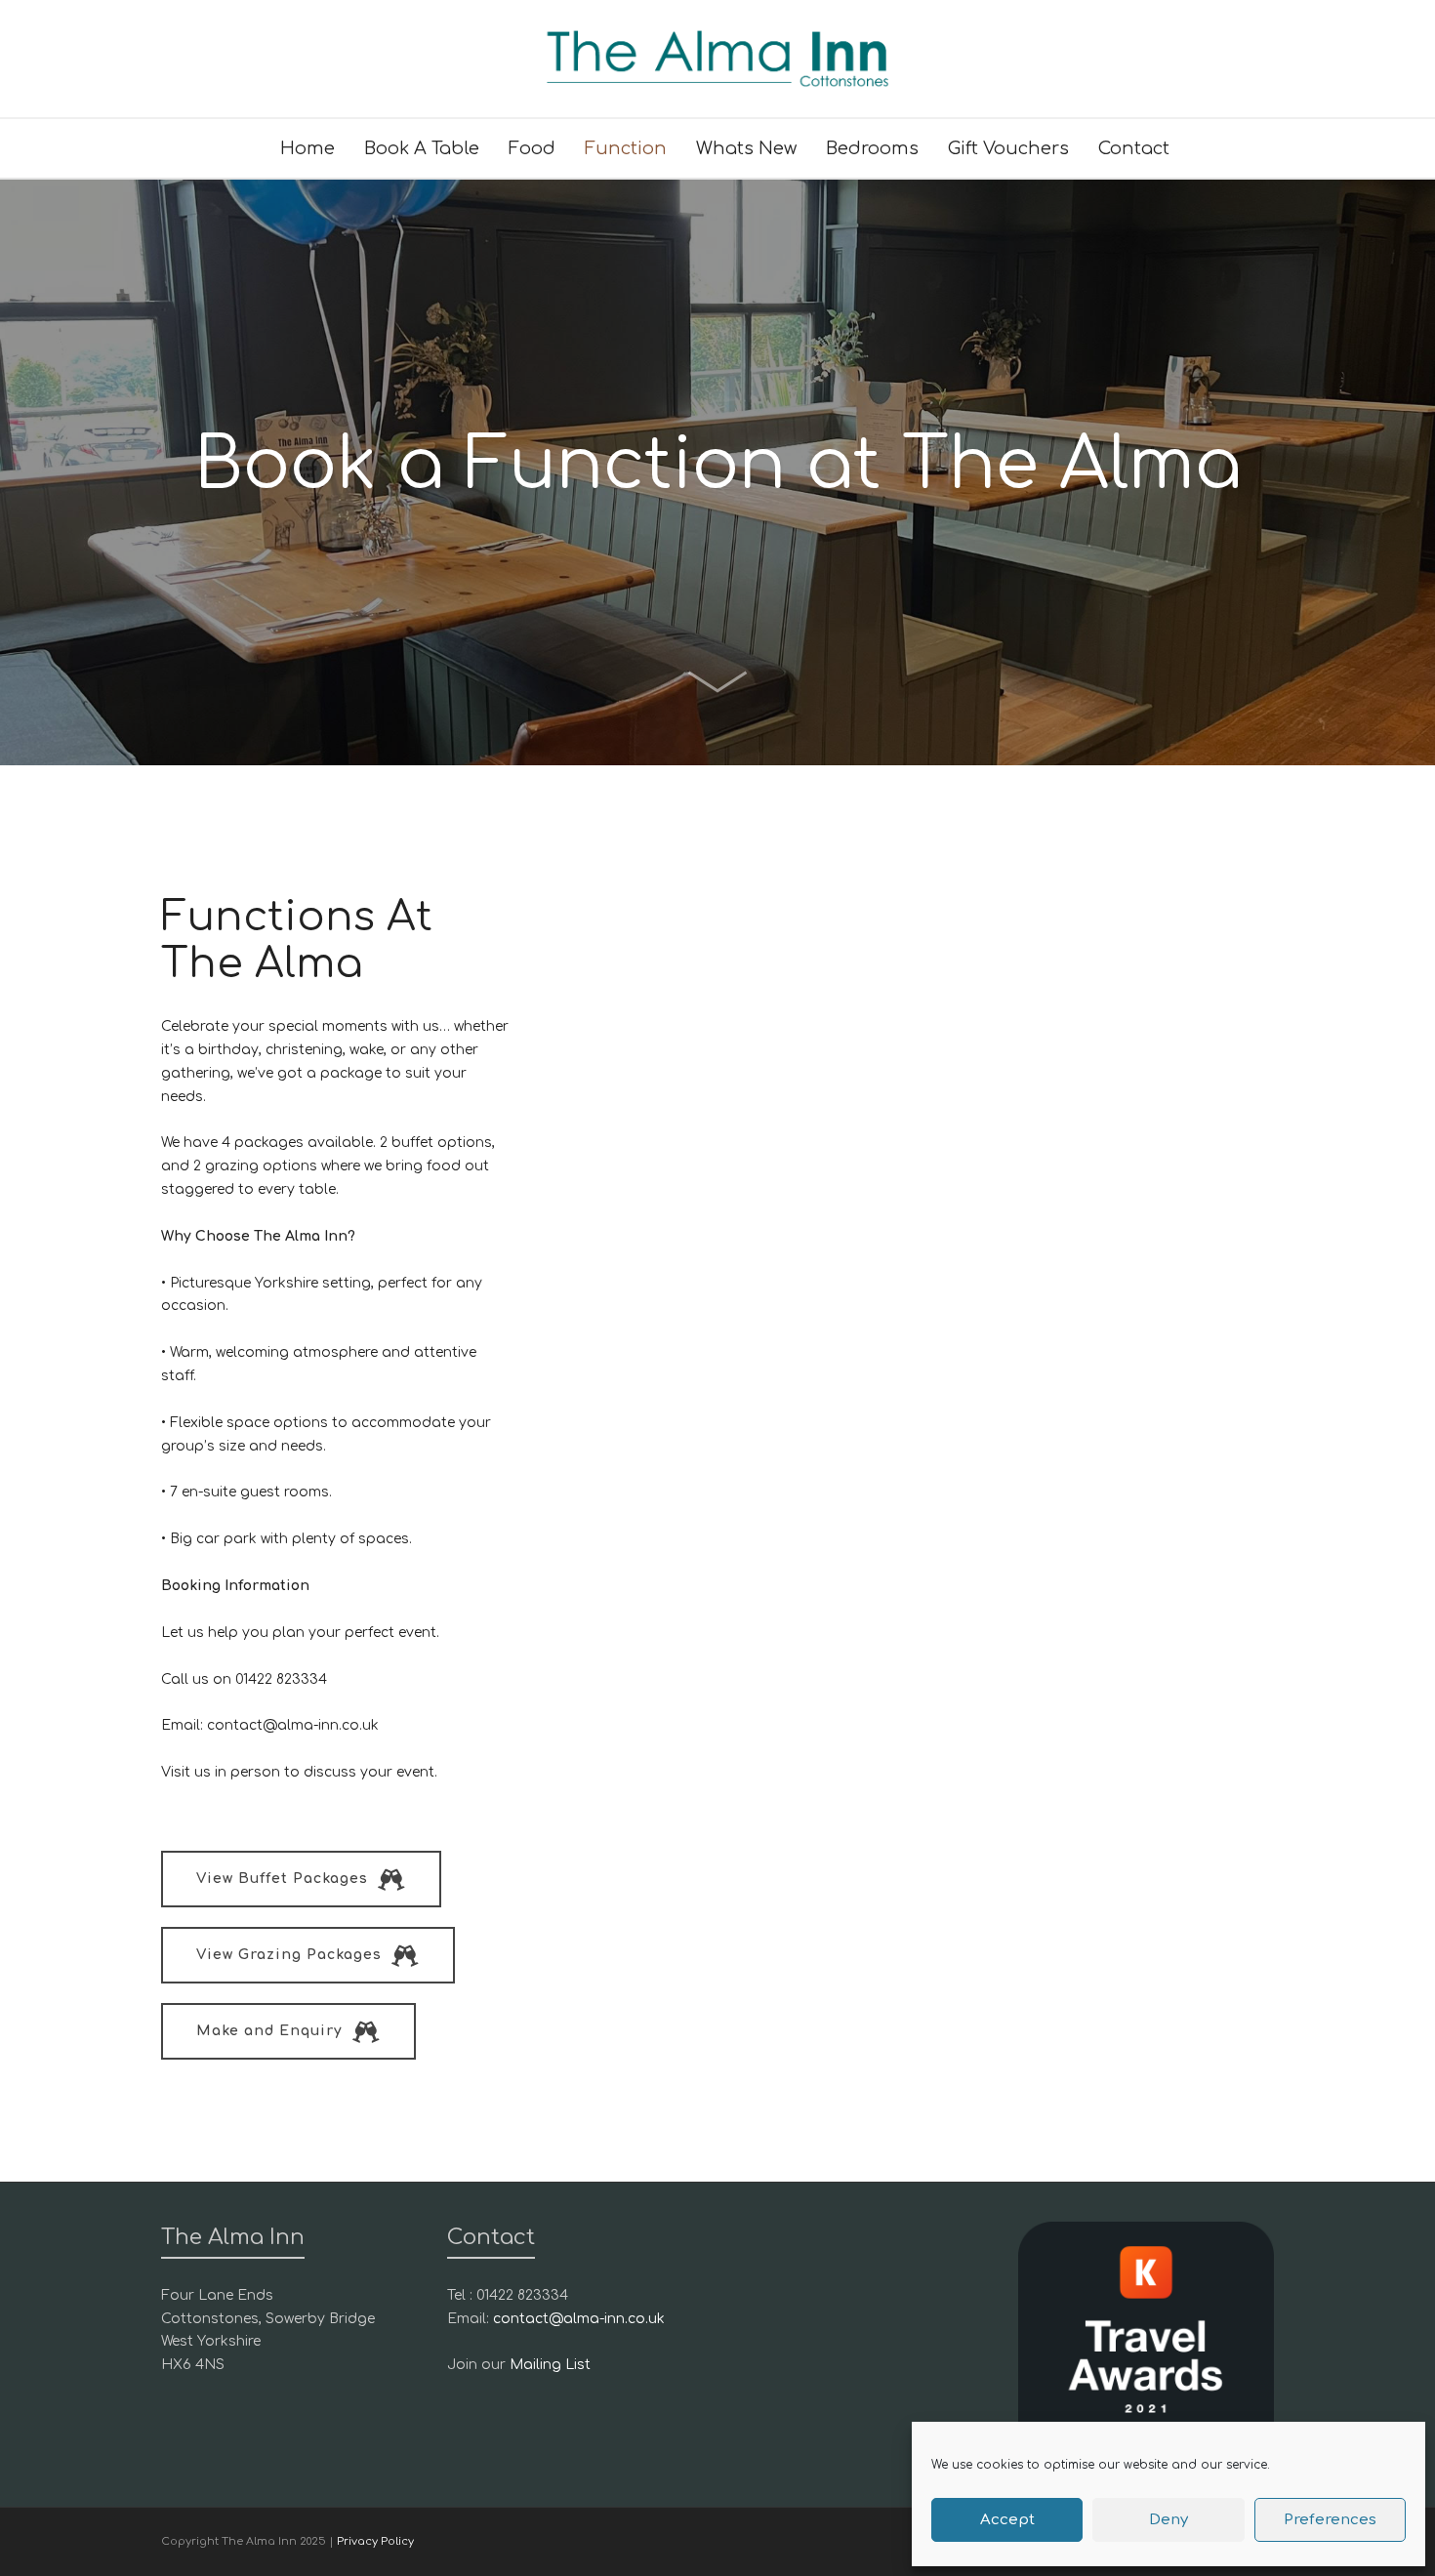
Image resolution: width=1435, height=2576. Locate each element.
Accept (1007, 2520)
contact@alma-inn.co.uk (579, 2319)
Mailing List (550, 2365)
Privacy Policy (375, 2541)
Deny (1168, 2520)
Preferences (1330, 2520)
